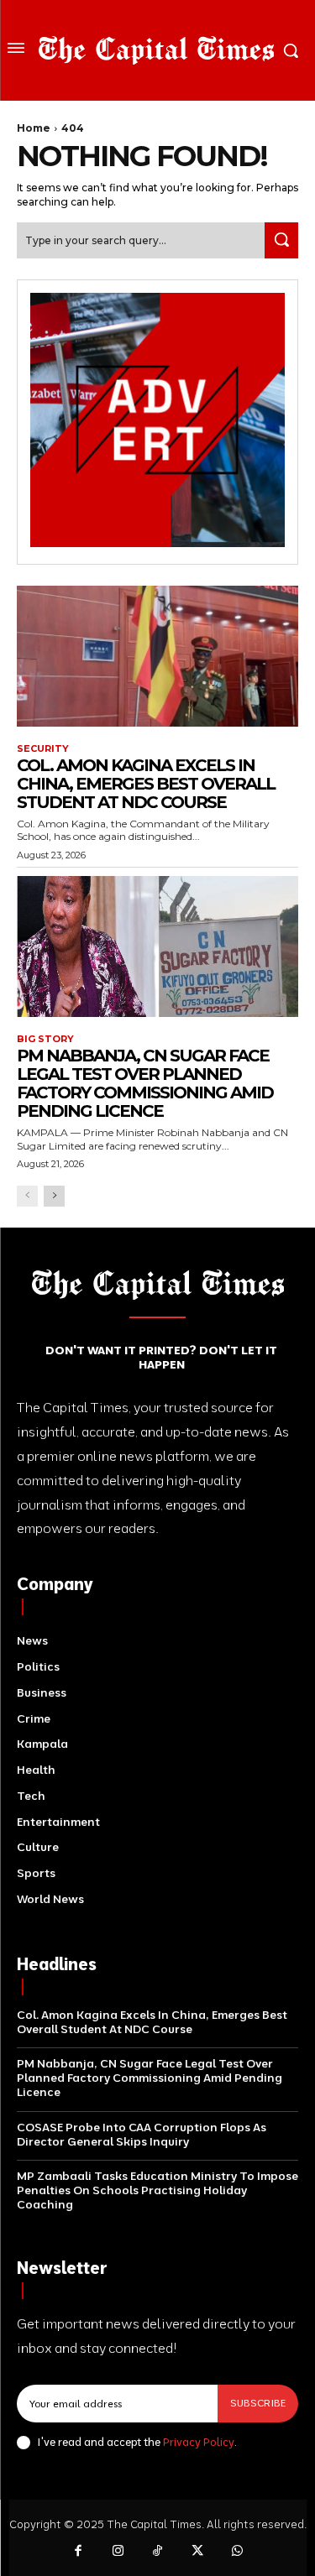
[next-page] (54, 1196)
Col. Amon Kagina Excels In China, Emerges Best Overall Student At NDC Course (146, 784)
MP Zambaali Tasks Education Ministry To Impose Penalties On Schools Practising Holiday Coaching (157, 2190)
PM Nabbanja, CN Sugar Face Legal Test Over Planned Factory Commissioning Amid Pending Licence (145, 1083)
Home (34, 128)
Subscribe (258, 2403)
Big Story (45, 1039)
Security (43, 749)
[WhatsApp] (238, 2552)
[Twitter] (197, 2552)
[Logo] (156, 50)
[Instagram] (118, 2552)
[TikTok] (158, 2552)
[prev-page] (27, 1196)
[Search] (281, 240)
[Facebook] (78, 2552)
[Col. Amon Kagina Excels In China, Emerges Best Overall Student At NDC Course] (157, 656)
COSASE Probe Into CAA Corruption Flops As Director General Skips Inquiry (142, 2134)
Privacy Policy (199, 2442)
